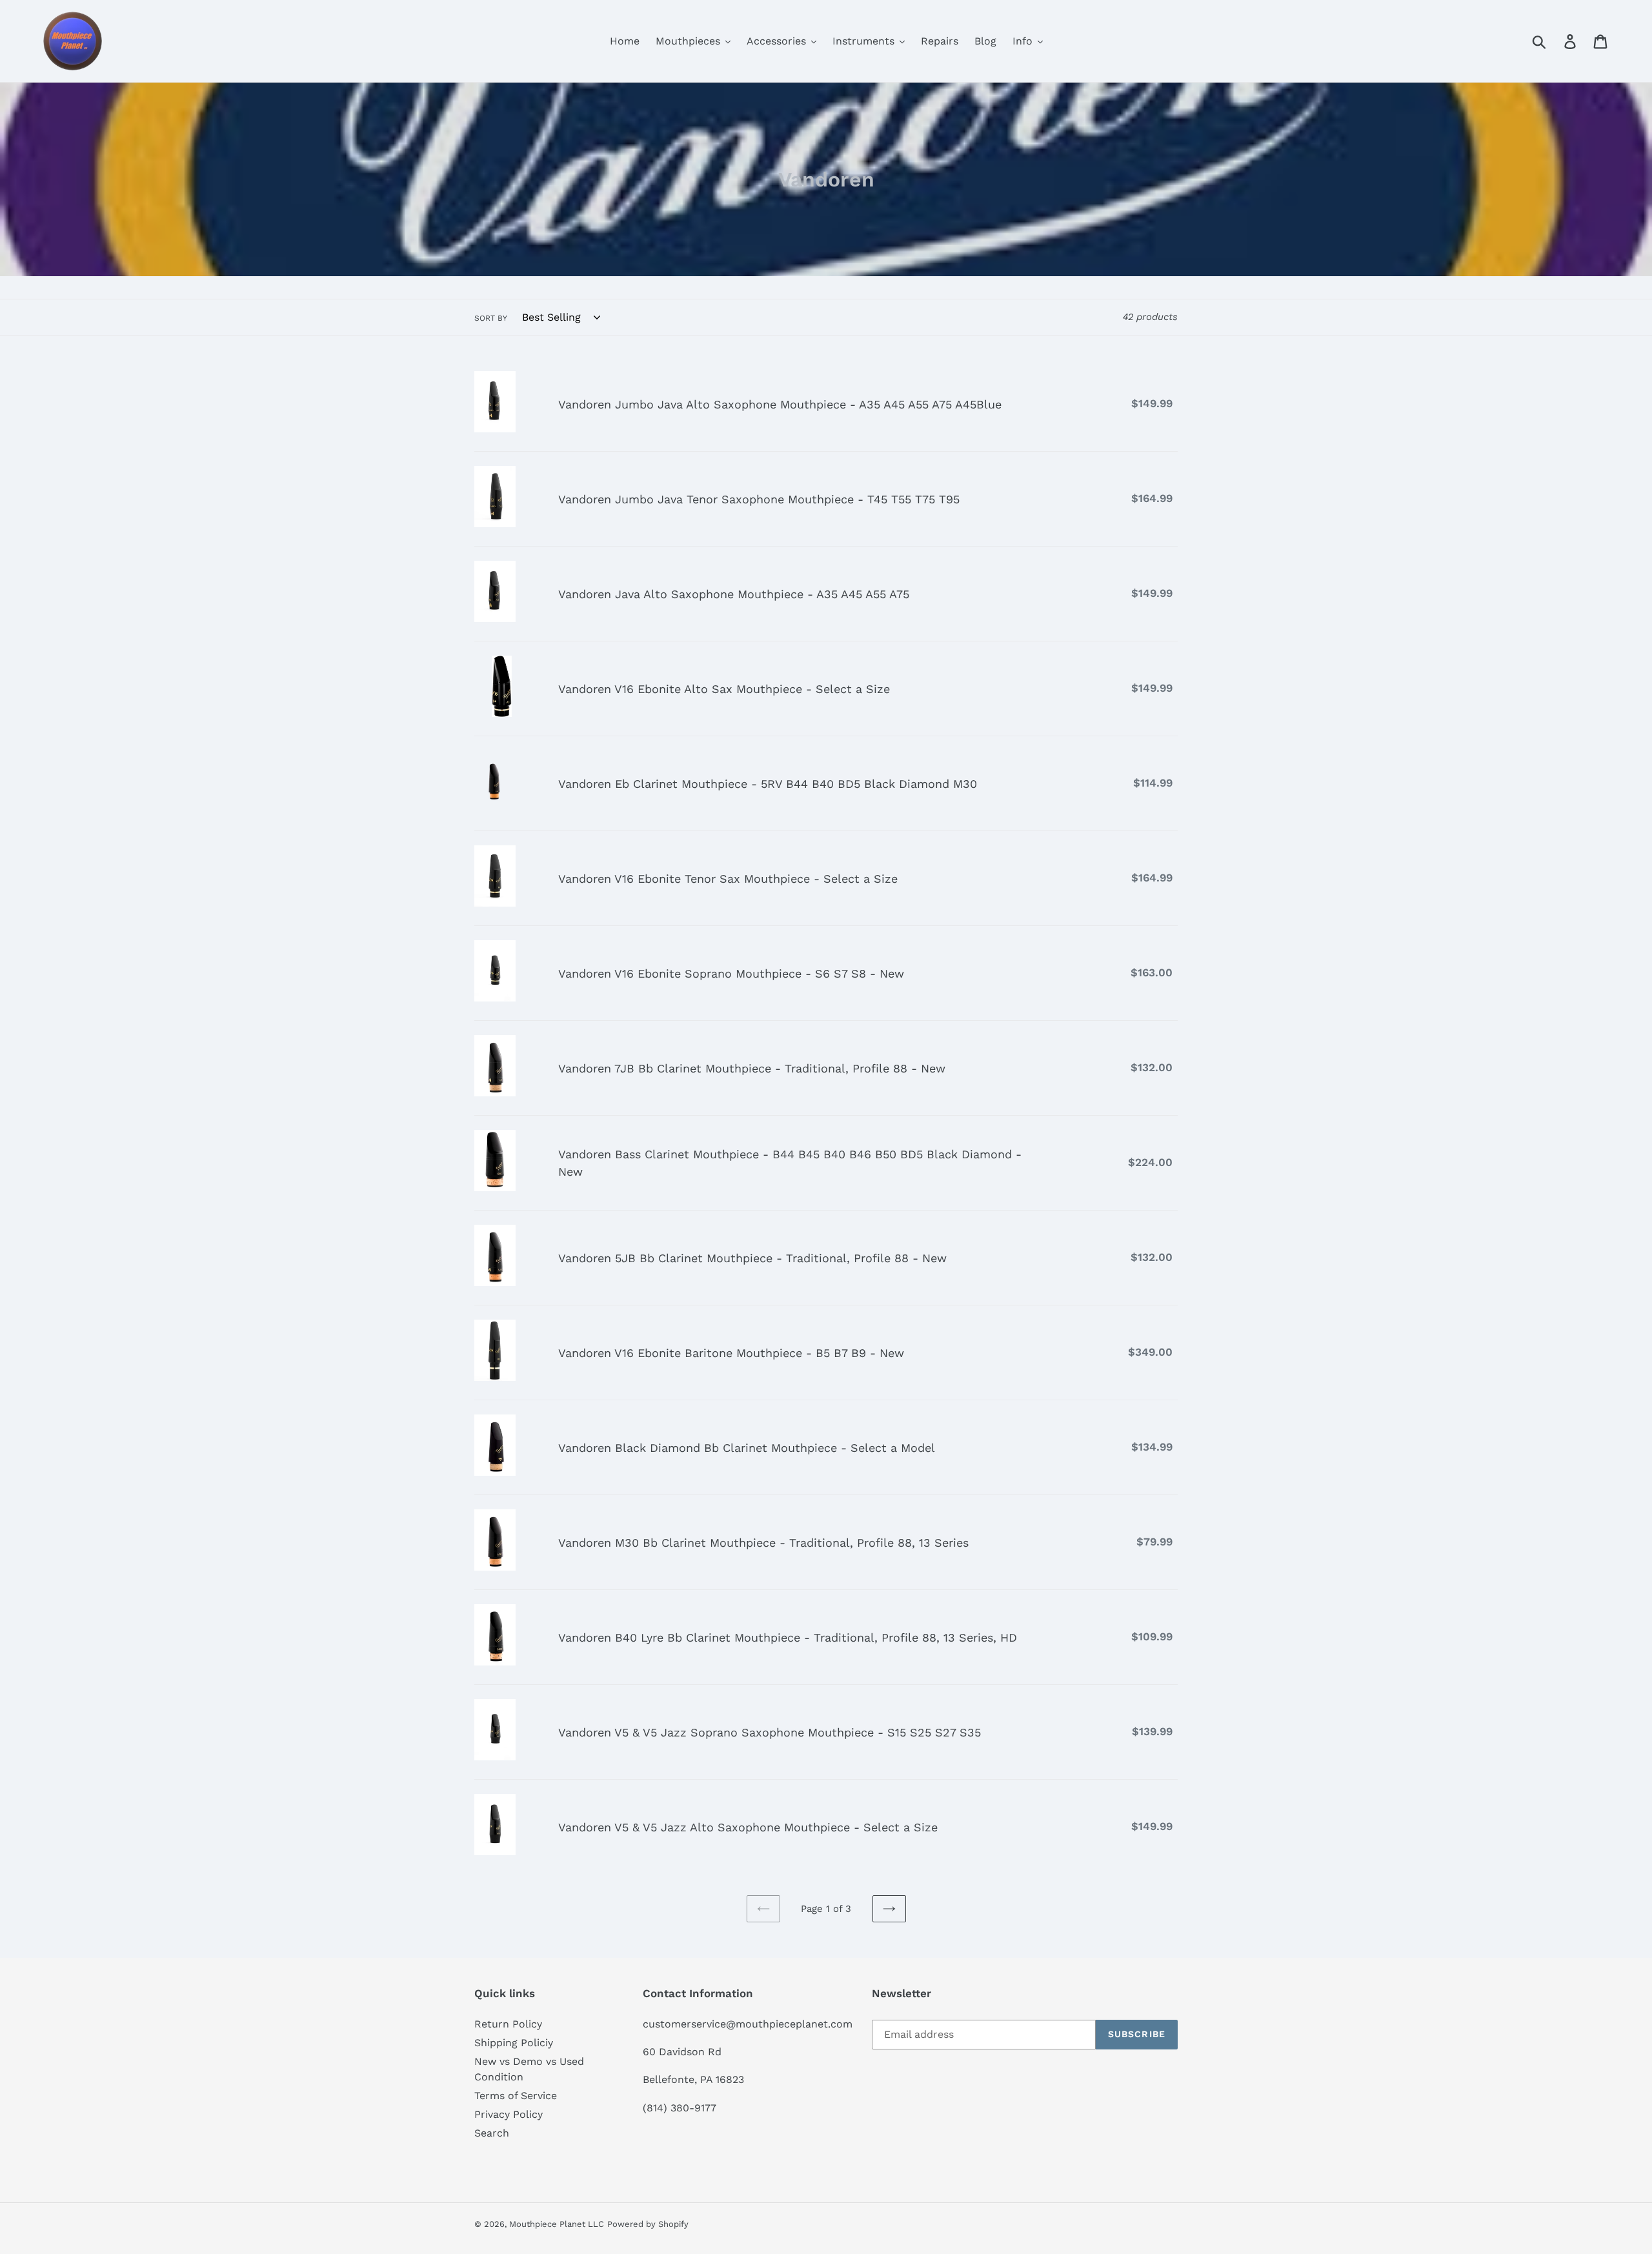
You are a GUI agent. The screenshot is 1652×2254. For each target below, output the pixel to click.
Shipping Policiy (514, 2043)
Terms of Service (516, 2096)
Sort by (491, 318)
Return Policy (508, 2024)
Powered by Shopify (648, 2224)
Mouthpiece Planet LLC (557, 2224)
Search (492, 2133)
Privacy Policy (509, 2114)
